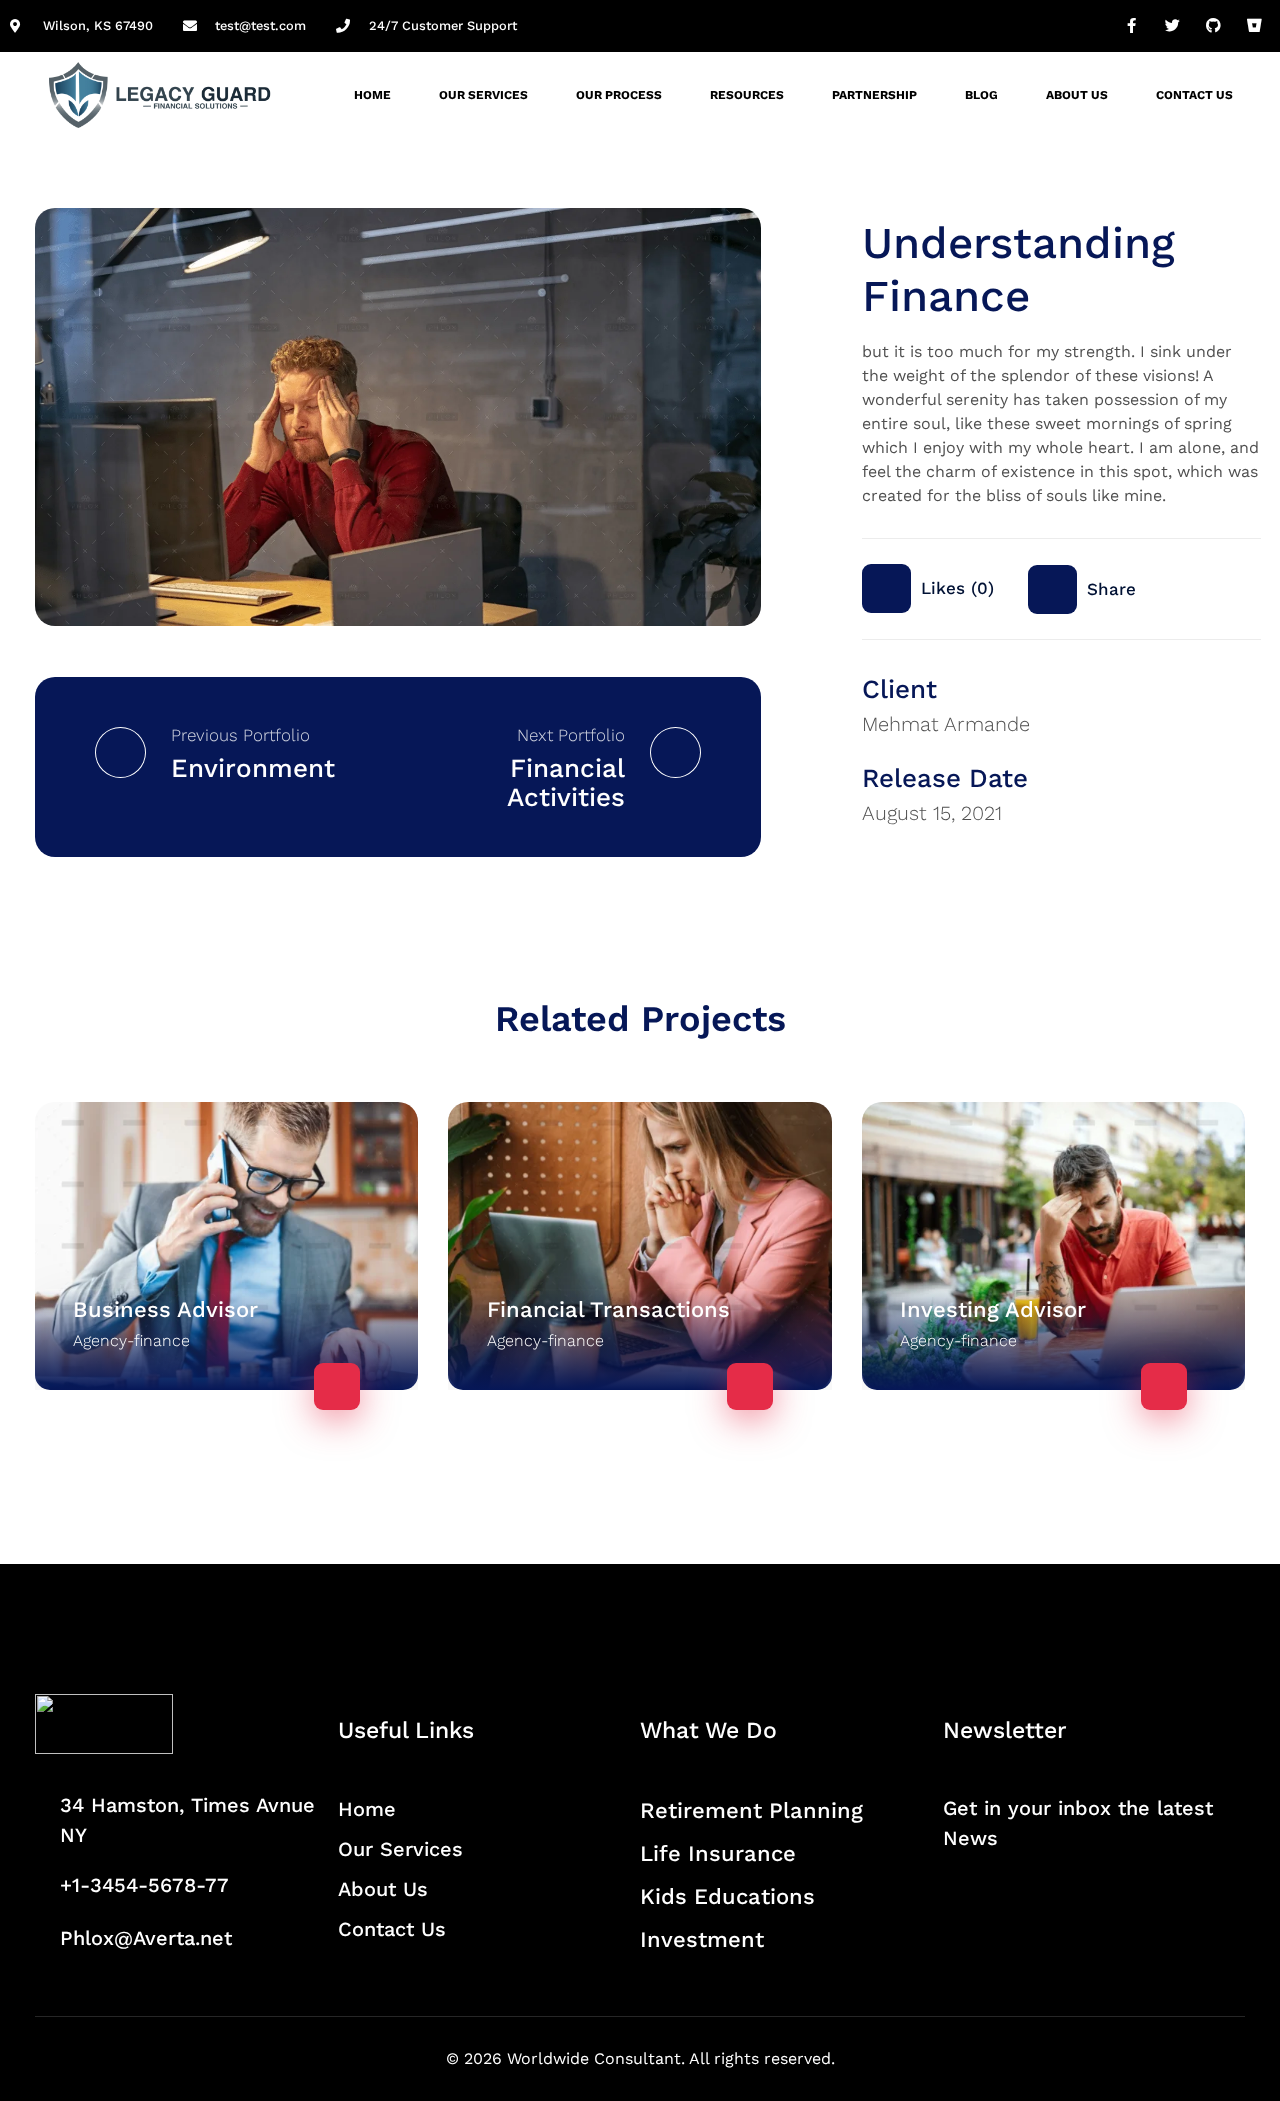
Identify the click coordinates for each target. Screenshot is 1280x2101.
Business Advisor (165, 1309)
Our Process (619, 95)
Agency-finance (131, 1340)
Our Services (483, 95)
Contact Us (1194, 95)
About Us (1077, 95)
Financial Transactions (608, 1309)
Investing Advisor (993, 1309)
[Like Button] (886, 588)
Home (372, 95)
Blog (981, 95)
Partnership (874, 95)
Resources (747, 95)
